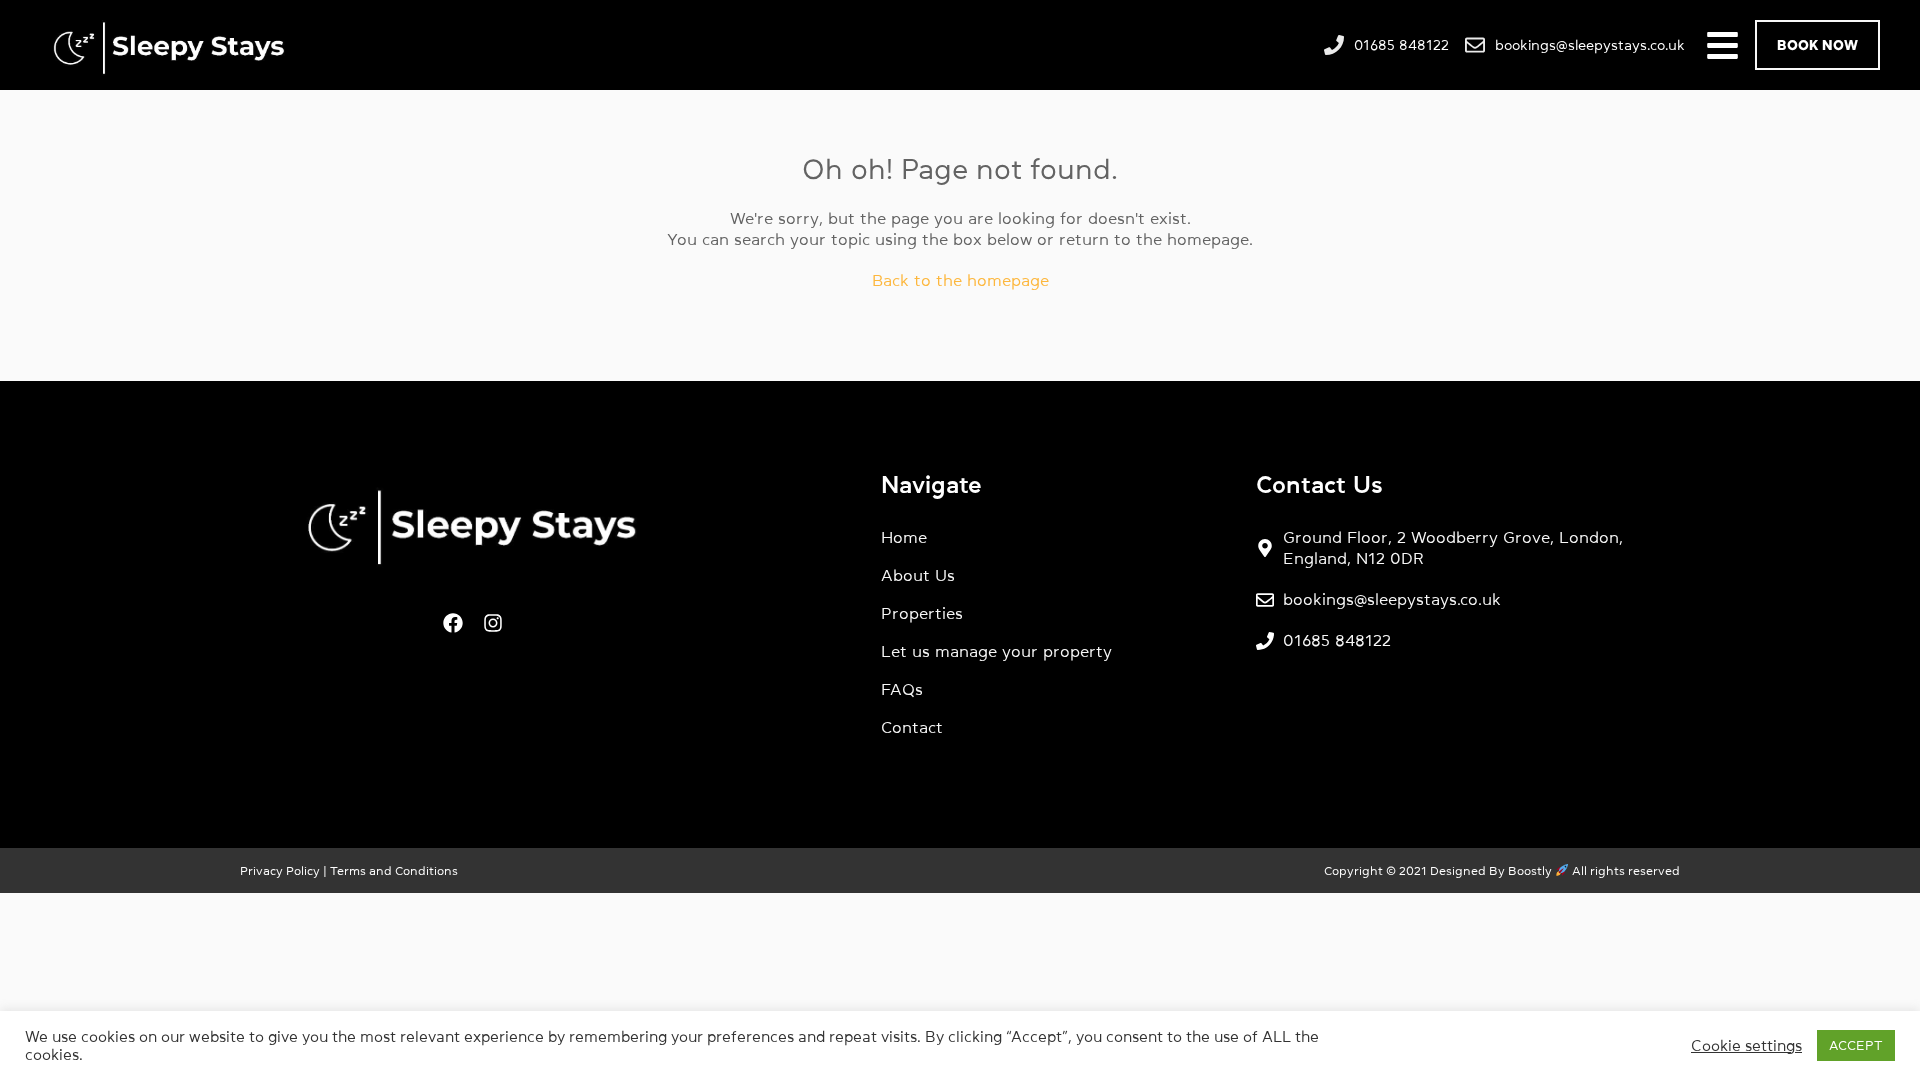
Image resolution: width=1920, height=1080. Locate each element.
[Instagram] (493, 623)
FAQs (902, 689)
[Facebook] (453, 623)
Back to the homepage (960, 280)
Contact (912, 727)
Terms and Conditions (392, 871)
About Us (918, 575)
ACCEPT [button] (1856, 1045)
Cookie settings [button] (1746, 1046)
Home (904, 537)
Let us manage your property (996, 651)
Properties (922, 613)
